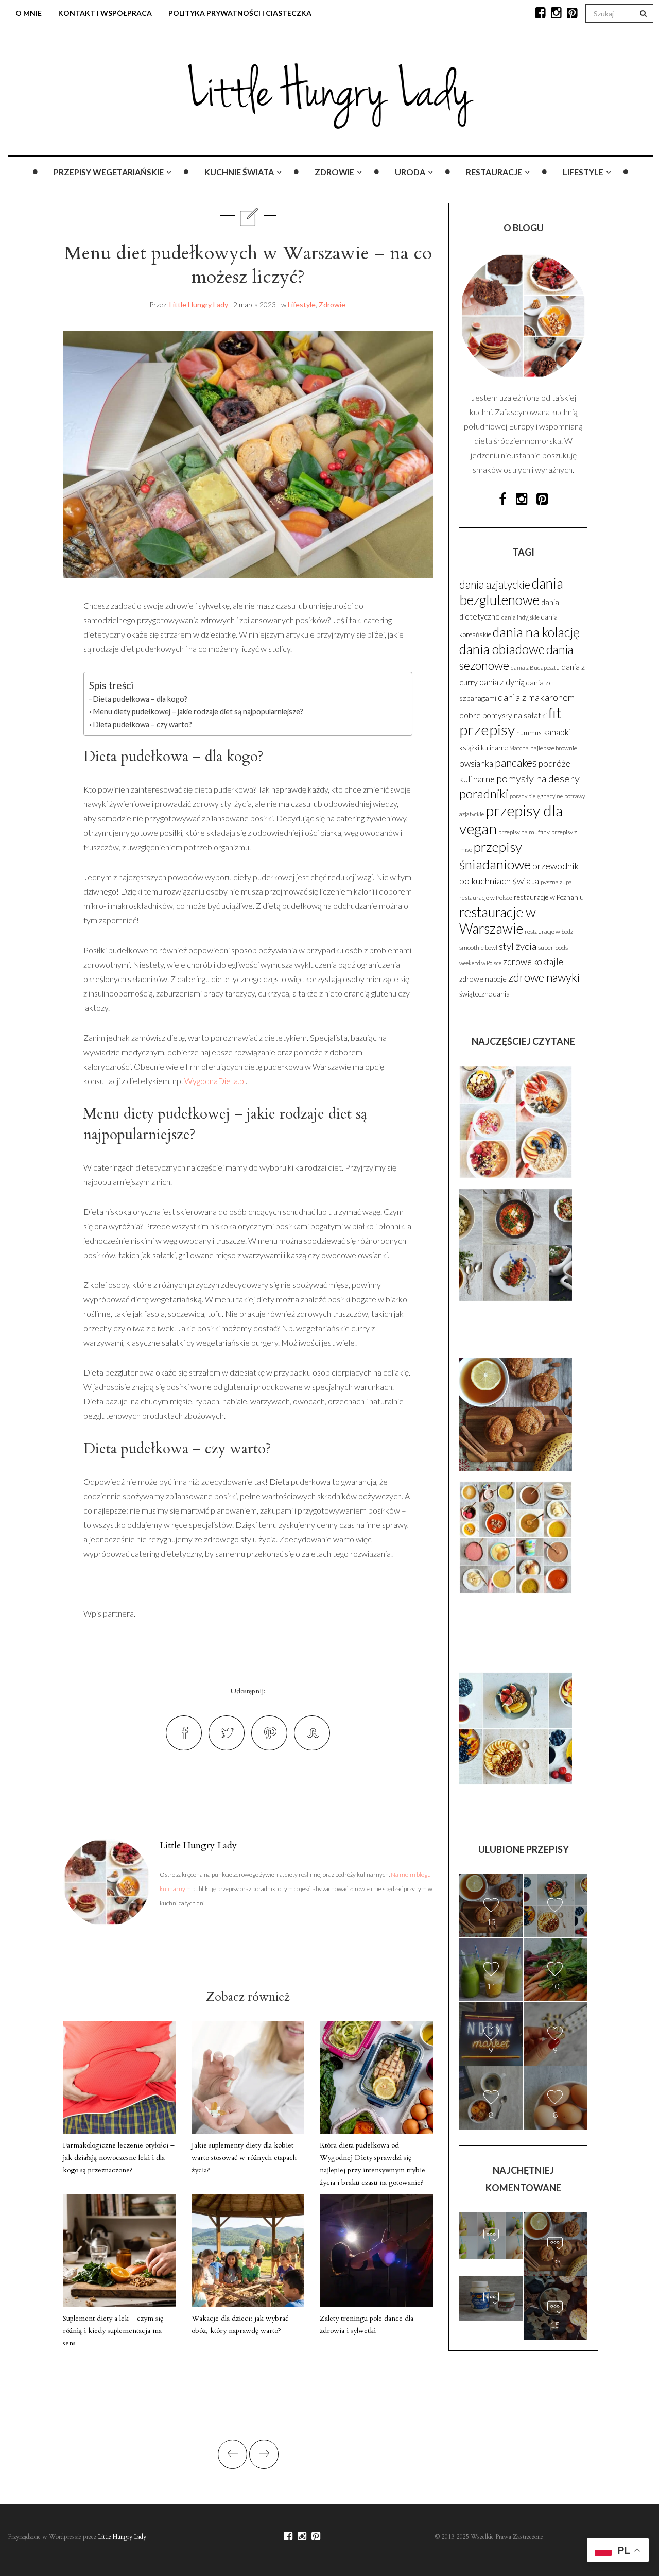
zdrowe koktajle (533, 962)
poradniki (484, 793)
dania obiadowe (502, 649)
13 (491, 1922)
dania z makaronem (536, 697)
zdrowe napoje (483, 979)
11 (555, 1922)
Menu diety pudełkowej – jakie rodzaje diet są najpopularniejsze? (198, 711)
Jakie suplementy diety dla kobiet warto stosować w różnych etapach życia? (244, 2158)
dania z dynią (502, 682)
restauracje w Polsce (486, 897)
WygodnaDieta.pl (215, 1081)
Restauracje (494, 172)
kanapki (557, 732)
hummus (529, 733)
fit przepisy (510, 721)
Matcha (519, 748)
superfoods (553, 947)
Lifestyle (583, 172)
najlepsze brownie (554, 748)
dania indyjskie (521, 617)
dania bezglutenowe (511, 592)
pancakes (516, 762)
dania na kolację (536, 632)
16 (555, 2260)
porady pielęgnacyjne (536, 796)
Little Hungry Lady (199, 305)
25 (491, 2257)
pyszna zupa (556, 882)
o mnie (29, 13)
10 (555, 1986)
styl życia (518, 946)
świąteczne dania (484, 994)
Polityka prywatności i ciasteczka (240, 13)
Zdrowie (334, 172)
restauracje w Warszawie (498, 920)
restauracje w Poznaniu (549, 897)
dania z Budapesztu (535, 668)
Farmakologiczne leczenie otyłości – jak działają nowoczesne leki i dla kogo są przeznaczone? (119, 2158)
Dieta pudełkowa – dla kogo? (140, 699)
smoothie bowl (478, 947)
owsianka (476, 764)
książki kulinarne (483, 748)
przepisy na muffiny (524, 832)
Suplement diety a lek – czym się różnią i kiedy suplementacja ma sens (113, 2331)
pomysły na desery (538, 778)
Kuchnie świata (239, 172)
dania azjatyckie (495, 585)
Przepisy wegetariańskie (109, 172)
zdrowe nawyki (544, 977)
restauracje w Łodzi (550, 931)
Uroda (410, 172)
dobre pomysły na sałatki (503, 715)
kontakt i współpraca (105, 13)
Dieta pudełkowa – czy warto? (143, 724)
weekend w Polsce (480, 963)
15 (491, 2320)
